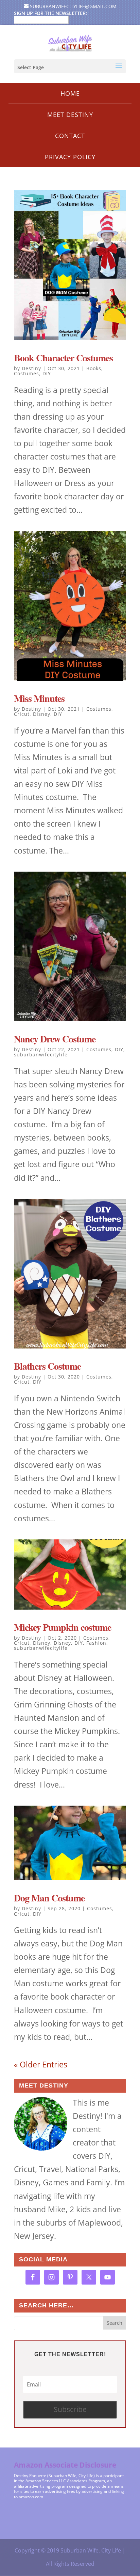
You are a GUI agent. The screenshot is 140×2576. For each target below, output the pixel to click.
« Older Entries (41, 2064)
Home (70, 93)
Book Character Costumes (63, 358)
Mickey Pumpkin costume (63, 1627)
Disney (42, 714)
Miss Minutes (39, 698)
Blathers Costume (47, 1366)
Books (94, 368)
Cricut (22, 714)
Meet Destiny (70, 115)
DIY (47, 373)
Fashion (96, 1643)
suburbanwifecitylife (41, 1054)
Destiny (31, 368)
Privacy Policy (70, 157)
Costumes (27, 373)
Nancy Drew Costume (55, 1039)
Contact (70, 136)
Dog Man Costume (49, 1898)
